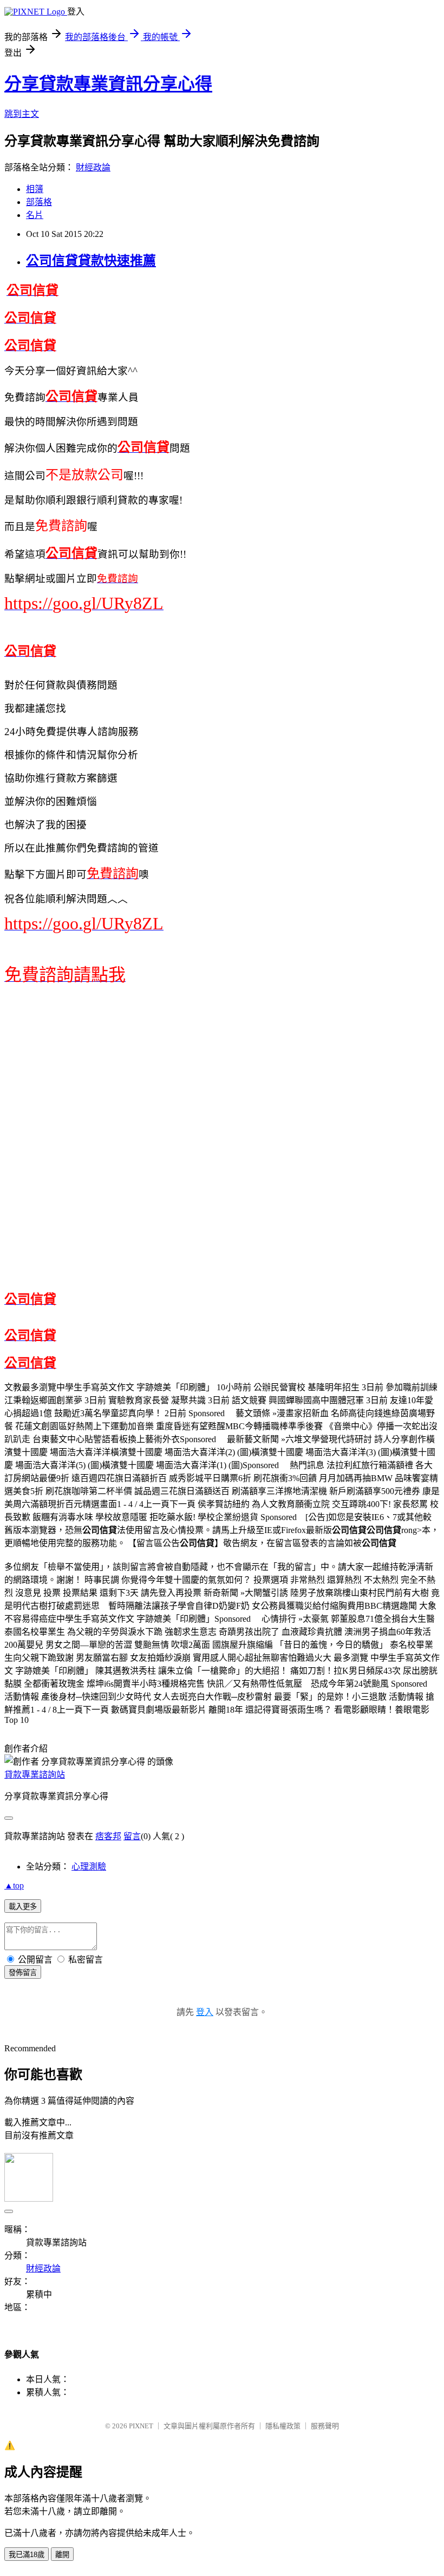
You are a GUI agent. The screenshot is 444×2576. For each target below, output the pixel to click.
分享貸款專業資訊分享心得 (108, 84)
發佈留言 (23, 1973)
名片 (35, 215)
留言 (132, 1836)
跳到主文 (22, 114)
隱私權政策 (283, 2426)
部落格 (39, 202)
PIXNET (141, 2426)
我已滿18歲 (27, 2555)
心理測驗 (89, 1867)
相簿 (35, 189)
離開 (62, 2555)
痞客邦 (108, 1836)
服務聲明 (325, 2426)
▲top (14, 1885)
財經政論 (93, 167)
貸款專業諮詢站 (35, 1775)
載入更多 (23, 1907)
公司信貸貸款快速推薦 (91, 261)
